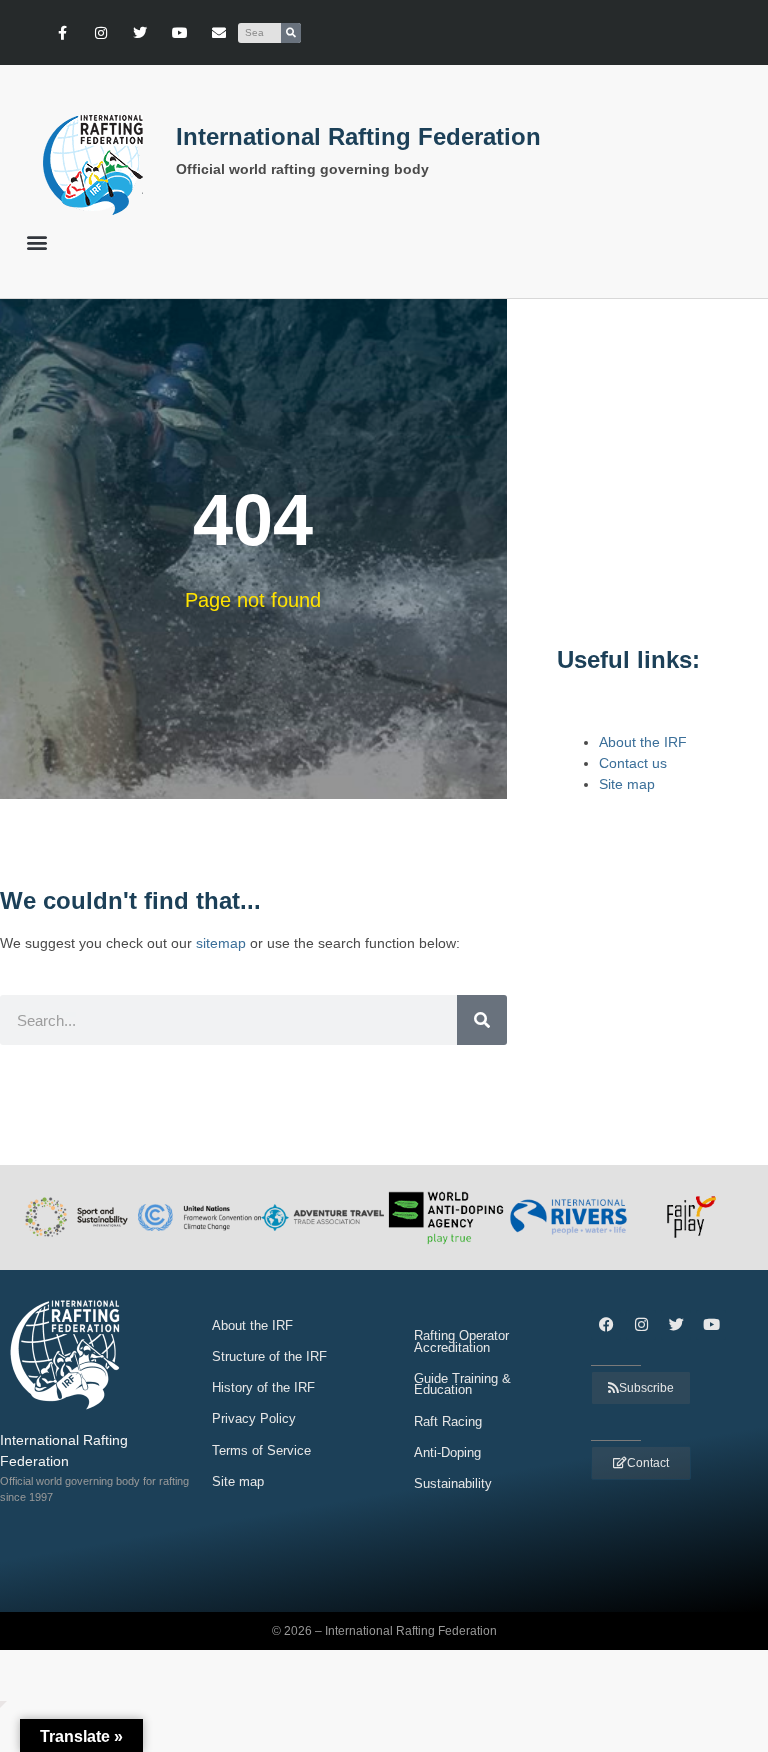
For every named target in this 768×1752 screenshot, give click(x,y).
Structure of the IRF (269, 1356)
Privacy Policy (254, 1418)
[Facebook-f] (61, 32)
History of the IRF (263, 1387)
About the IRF (643, 742)
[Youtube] (179, 32)
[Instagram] (101, 32)
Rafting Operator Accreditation (461, 1341)
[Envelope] (218, 32)
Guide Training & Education (462, 1384)
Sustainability (453, 1483)
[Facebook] (606, 1325)
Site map (627, 784)
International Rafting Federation (358, 136)
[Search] (291, 33)
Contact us (633, 763)
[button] (36, 241)
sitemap (221, 943)
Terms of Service (261, 1450)
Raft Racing (448, 1421)
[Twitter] (140, 32)
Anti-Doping (447, 1452)
